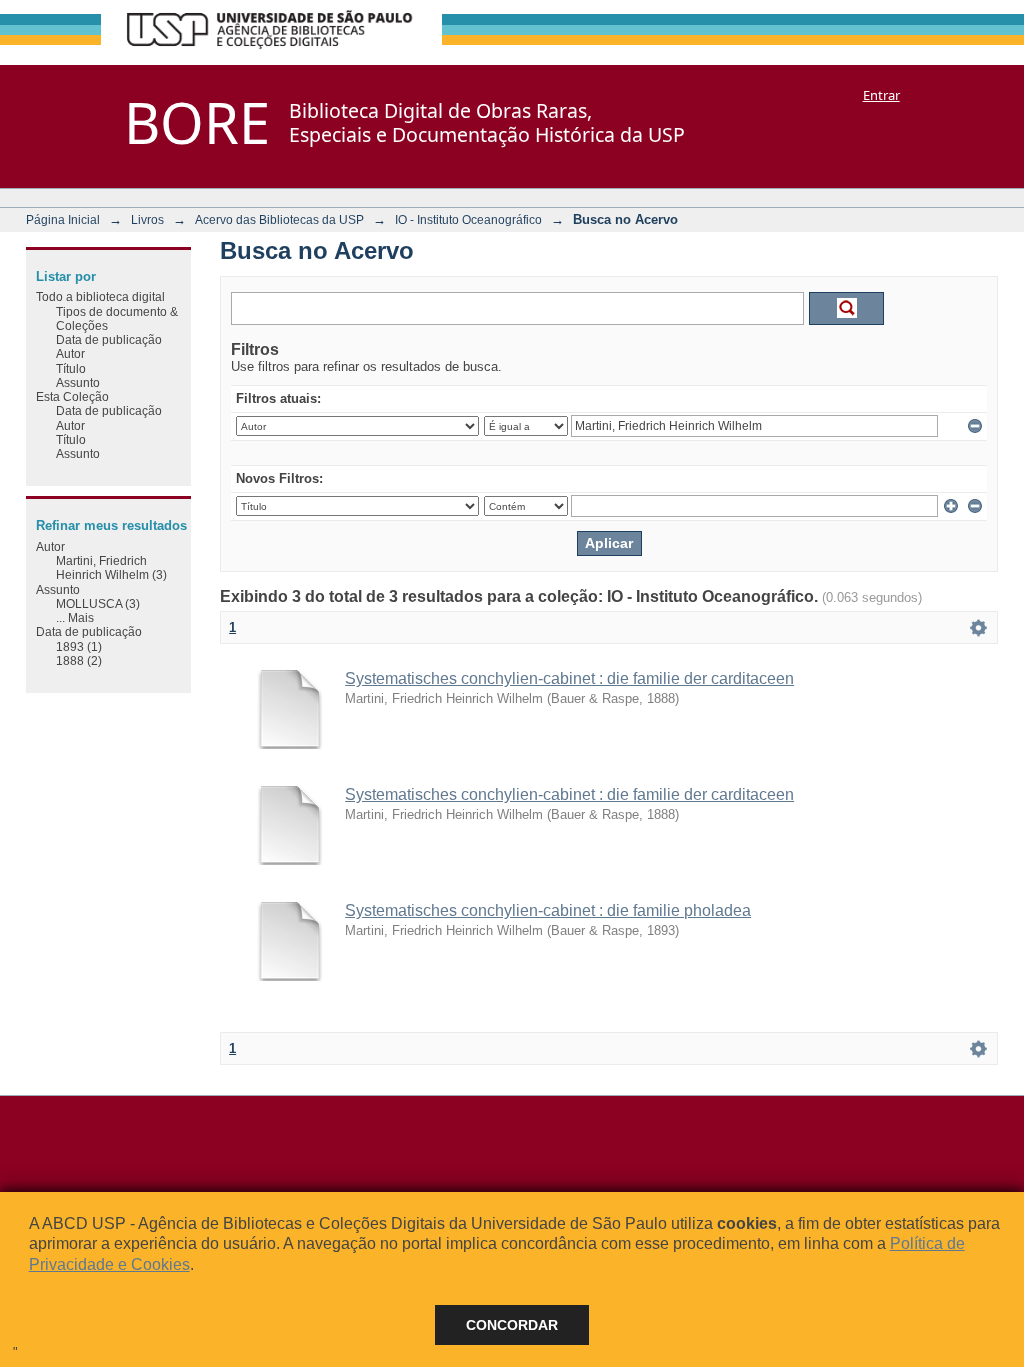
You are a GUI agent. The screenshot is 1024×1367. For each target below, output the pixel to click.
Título (71, 368)
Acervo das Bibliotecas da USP (279, 219)
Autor (70, 353)
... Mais (75, 617)
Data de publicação (109, 339)
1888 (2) (79, 660)
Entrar (881, 95)
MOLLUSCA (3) (98, 603)
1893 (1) (79, 646)
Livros (147, 219)
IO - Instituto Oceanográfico (468, 219)
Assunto (78, 382)
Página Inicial (63, 219)
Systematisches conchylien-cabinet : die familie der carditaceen (569, 678)
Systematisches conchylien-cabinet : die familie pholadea (548, 910)
